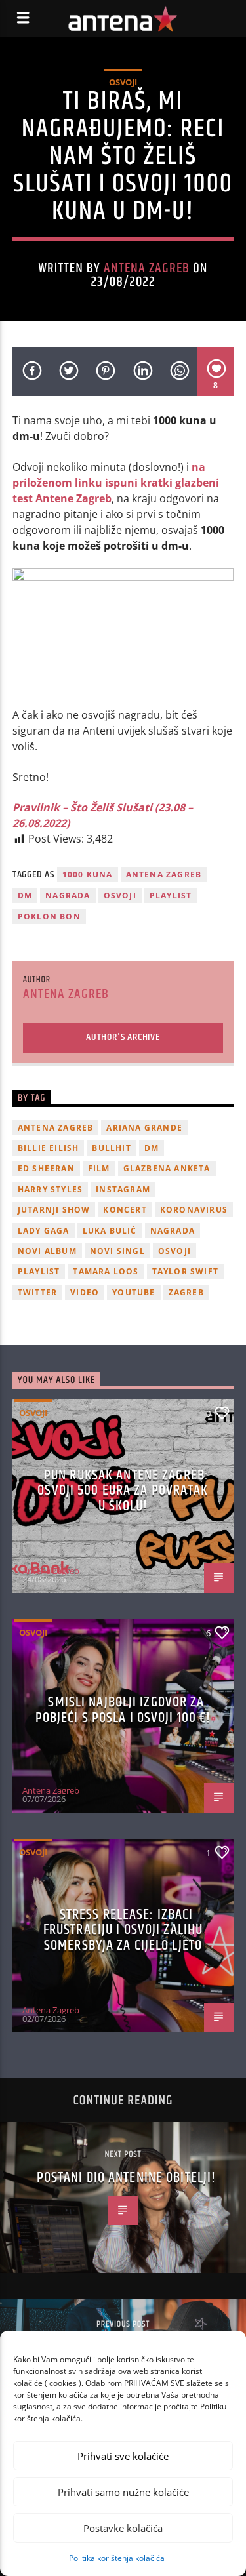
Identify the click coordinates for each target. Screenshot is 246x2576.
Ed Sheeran (46, 1168)
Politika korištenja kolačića (117, 2558)
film (99, 1168)
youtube (133, 1292)
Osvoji (123, 82)
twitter (37, 1292)
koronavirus (194, 1210)
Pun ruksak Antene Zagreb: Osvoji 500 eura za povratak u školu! (123, 1491)
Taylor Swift (185, 1271)
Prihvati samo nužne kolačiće (123, 2492)
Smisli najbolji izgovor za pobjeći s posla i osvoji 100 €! (123, 1710)
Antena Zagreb (147, 268)
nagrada (68, 896)
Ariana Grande (144, 1128)
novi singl (117, 1251)
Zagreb (186, 1292)
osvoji (120, 896)
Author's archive (123, 1037)
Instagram (123, 1189)
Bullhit (111, 1148)
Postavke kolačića (123, 2528)
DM (25, 896)
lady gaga (44, 1231)
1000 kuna (88, 875)
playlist (171, 896)
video (85, 1292)
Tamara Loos (106, 1271)
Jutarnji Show (54, 1210)
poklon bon (49, 916)
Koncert (125, 1210)
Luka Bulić (110, 1231)
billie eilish (49, 1148)
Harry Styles (50, 1189)
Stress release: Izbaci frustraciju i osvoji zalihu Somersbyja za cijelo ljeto (123, 1930)
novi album (47, 1251)
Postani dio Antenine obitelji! (127, 2178)
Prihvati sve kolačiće (123, 2456)
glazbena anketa (167, 1168)
